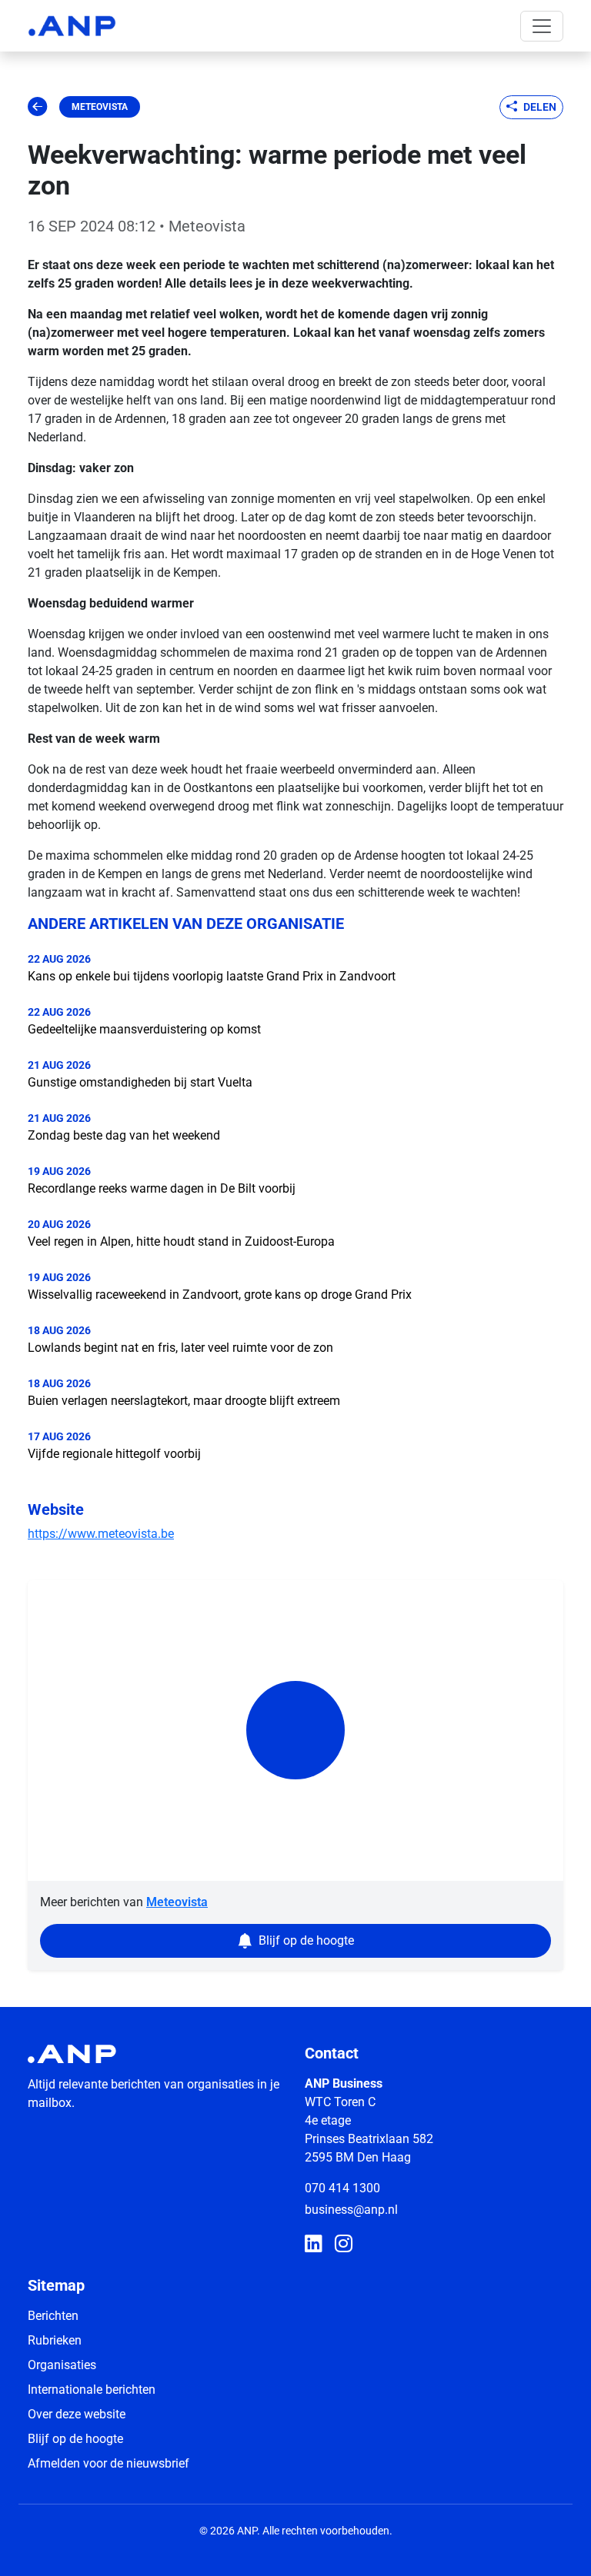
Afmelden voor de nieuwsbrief (109, 2463)
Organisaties (62, 2365)
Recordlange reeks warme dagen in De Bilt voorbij (162, 1188)
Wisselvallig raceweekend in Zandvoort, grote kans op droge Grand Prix (220, 1295)
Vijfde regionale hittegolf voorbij (114, 1454)
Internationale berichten (92, 2390)
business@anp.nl (351, 2210)
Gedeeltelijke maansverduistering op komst (144, 1029)
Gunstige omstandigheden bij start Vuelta (140, 1082)
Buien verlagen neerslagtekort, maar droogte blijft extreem (184, 1401)
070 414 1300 (342, 2188)
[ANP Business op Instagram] (344, 2245)
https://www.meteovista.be (101, 1534)
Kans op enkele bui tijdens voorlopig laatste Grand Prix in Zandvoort (212, 976)
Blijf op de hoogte (75, 2439)
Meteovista (100, 107)
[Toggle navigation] (542, 26)
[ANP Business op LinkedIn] (314, 2245)
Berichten (53, 2316)
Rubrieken (55, 2340)
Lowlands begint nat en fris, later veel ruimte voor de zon (180, 1348)
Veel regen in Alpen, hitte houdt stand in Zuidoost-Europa (181, 1241)
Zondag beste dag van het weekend (124, 1135)
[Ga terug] (37, 107)
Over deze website (77, 2414)
